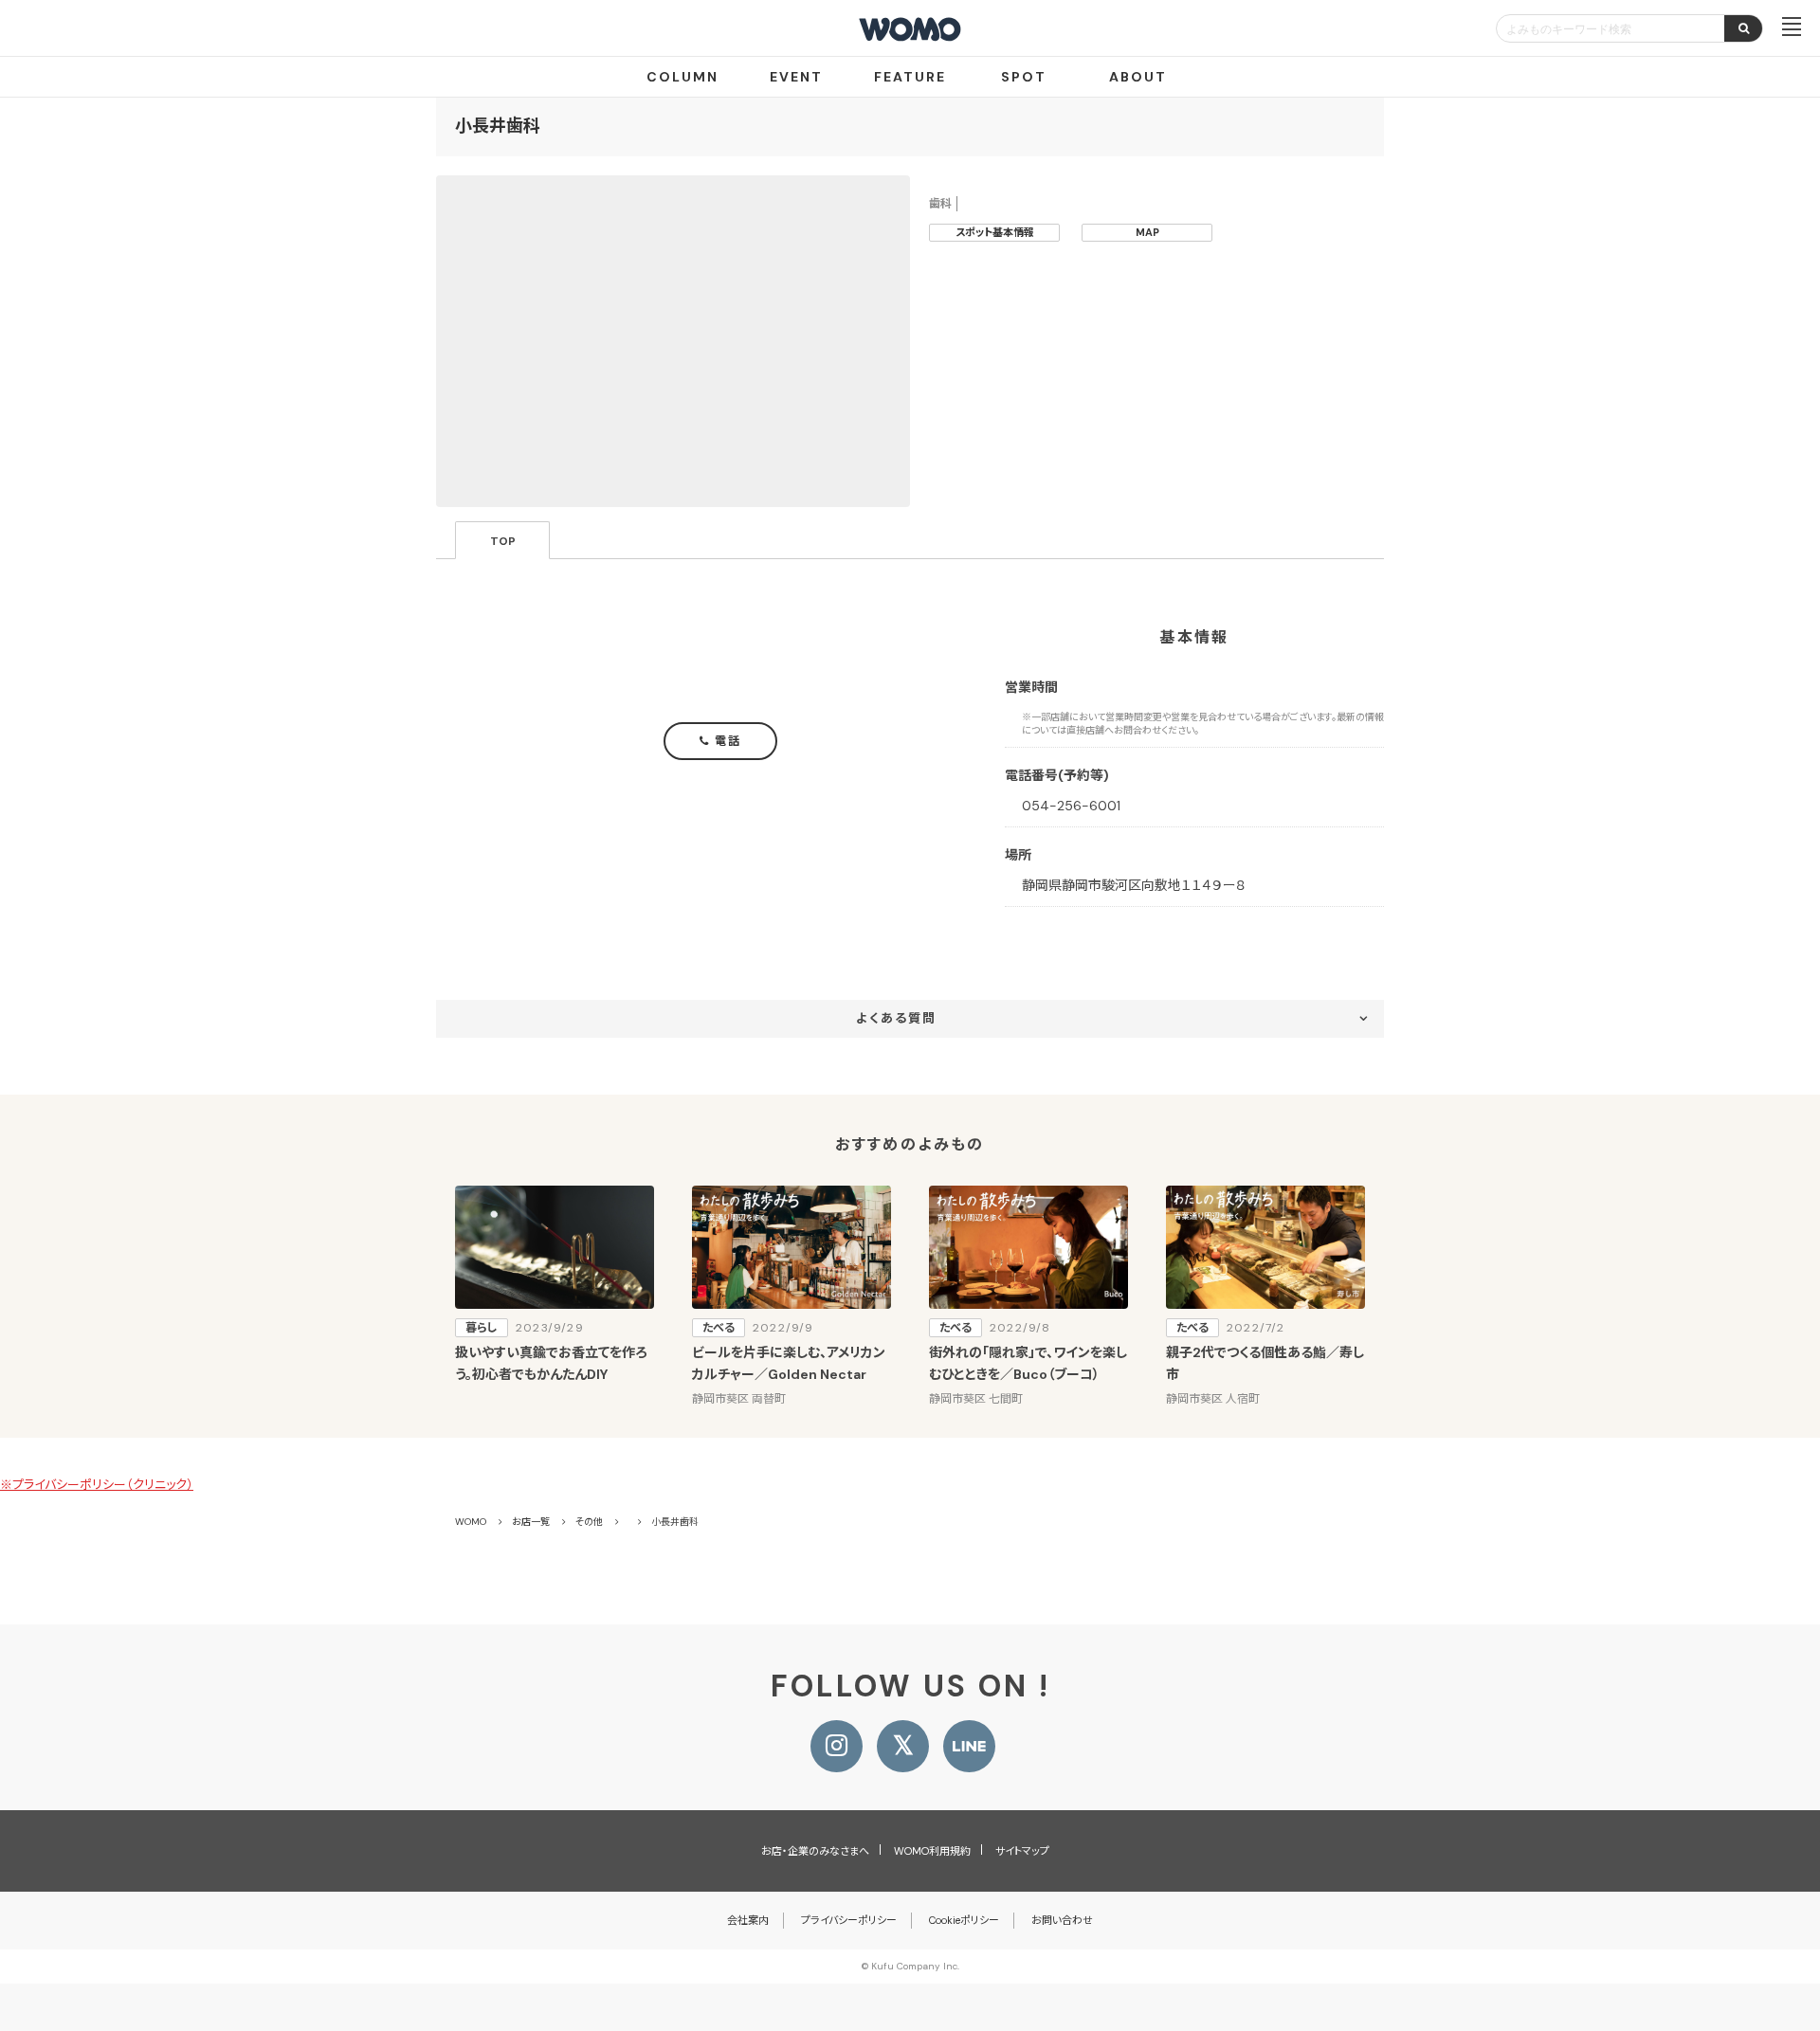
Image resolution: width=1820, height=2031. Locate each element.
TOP (503, 541)
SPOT (1024, 77)
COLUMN (682, 77)
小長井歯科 (498, 126)
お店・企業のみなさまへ (815, 1851)
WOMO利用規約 (932, 1851)
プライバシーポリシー (849, 1920)
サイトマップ (1022, 1851)
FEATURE (910, 77)
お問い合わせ (1062, 1920)
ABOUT (1138, 77)
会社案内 (748, 1920)
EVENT (796, 77)
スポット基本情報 (995, 232)
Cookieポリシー (964, 1920)
